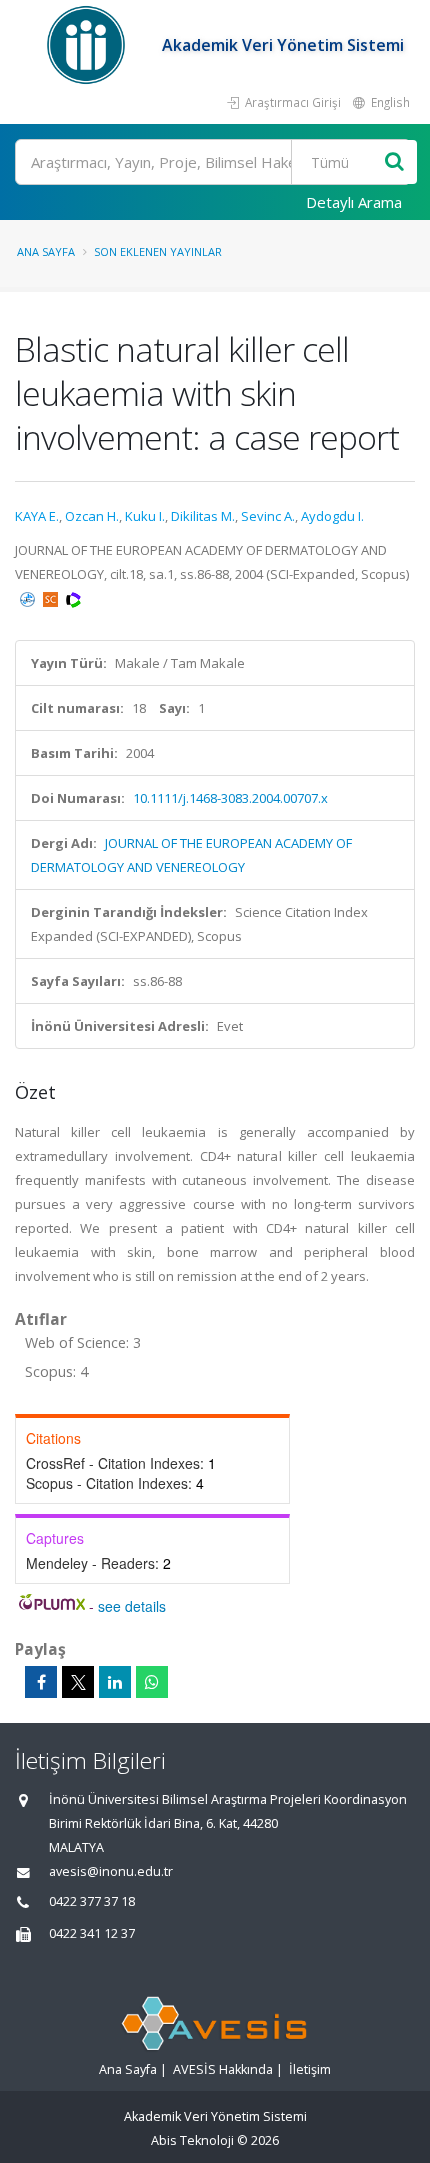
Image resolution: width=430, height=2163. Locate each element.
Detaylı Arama (354, 202)
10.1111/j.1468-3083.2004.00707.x (230, 798)
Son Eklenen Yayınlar (158, 251)
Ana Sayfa (46, 251)
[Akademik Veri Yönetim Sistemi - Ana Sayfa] (88, 45)
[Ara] (394, 162)
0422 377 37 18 (92, 1901)
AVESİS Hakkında (223, 2069)
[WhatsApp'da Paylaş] (152, 1682)
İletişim (310, 2069)
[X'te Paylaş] (78, 1682)
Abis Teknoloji (192, 2140)
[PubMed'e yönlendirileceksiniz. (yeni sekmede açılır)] (29, 598)
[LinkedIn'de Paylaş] (115, 1682)
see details (132, 1606)
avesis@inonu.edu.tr (111, 1871)
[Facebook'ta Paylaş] (41, 1682)
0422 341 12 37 (92, 1933)
